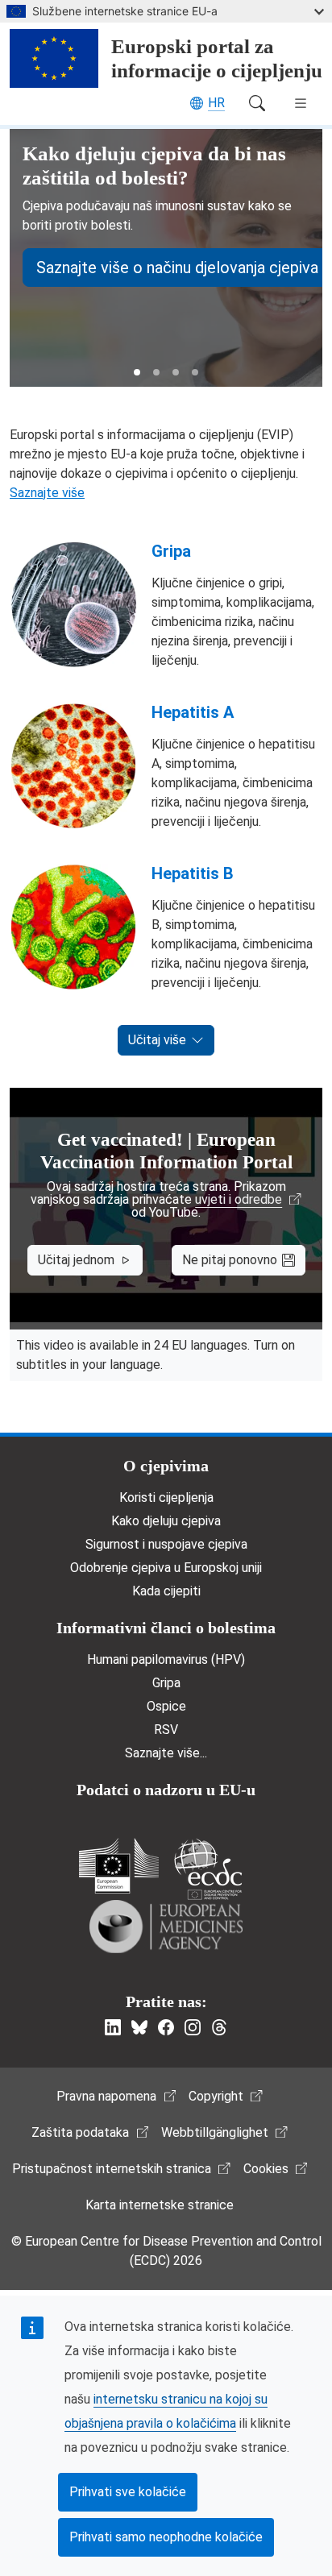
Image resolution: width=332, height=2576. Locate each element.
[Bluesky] (139, 2027)
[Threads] (219, 2027)
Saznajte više (47, 493)
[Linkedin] (113, 2027)
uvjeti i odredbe (239, 1200)
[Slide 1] (137, 372)
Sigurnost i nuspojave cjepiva (166, 1544)
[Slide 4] (195, 372)
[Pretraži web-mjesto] (257, 103)
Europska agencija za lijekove (166, 1927)
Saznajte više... (166, 1753)
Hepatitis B (193, 873)
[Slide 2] (156, 372)
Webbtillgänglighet (215, 2132)
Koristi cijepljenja (166, 1497)
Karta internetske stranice (160, 2205)
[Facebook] (166, 2027)
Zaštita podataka (80, 2132)
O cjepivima (166, 1466)
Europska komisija (119, 1866)
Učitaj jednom (76, 1260)
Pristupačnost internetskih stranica (112, 2169)
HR (216, 103)
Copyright (216, 2096)
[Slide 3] (176, 372)
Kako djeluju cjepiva (166, 1521)
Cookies (266, 2169)
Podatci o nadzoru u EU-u (166, 1790)
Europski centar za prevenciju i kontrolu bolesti (208, 1869)
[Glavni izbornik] (301, 103)
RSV (166, 1730)
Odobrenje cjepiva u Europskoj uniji (166, 1568)
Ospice (166, 1706)
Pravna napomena (106, 2096)
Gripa (171, 551)
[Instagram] (193, 2027)
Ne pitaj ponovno (230, 1260)
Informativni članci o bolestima (166, 1628)
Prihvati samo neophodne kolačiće (166, 2537)
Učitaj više (157, 1040)
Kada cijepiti (166, 1591)
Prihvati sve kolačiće (128, 2492)
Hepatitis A (193, 712)
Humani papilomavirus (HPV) (166, 1659)
